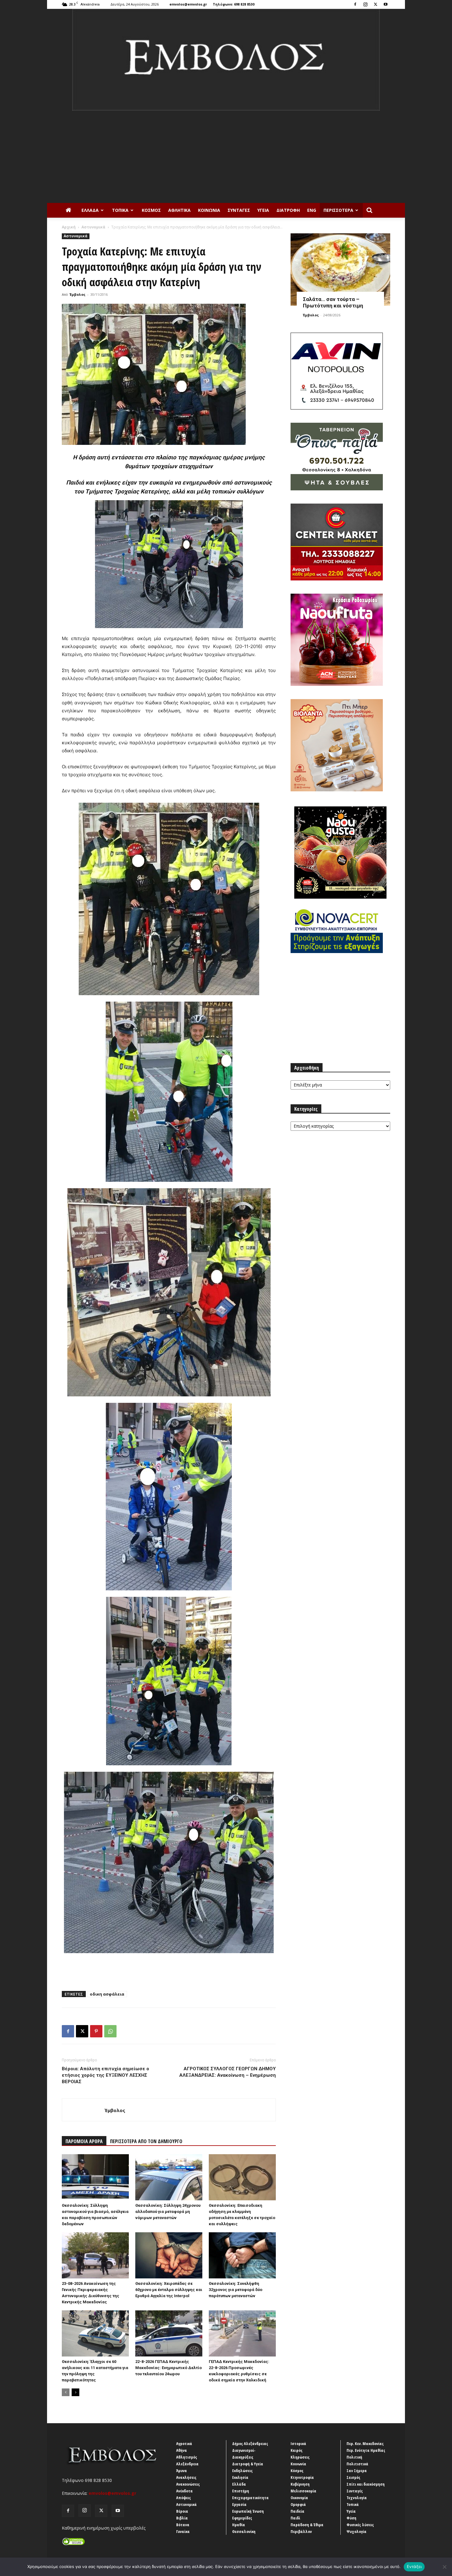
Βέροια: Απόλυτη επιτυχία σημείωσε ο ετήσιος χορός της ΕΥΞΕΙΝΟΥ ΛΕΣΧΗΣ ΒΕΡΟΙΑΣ (105, 2075)
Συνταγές (239, 210)
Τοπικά (120, 210)
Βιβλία (182, 2518)
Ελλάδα (90, 210)
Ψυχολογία (357, 2531)
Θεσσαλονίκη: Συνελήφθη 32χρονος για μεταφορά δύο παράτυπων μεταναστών (236, 2290)
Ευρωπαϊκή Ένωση (248, 2511)
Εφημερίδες (242, 2518)
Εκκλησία (240, 2477)
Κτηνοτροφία (302, 2477)
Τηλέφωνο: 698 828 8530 (234, 4)
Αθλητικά (179, 210)
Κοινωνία (209, 210)
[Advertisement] (226, 157)
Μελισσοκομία (303, 2491)
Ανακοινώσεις (188, 2484)
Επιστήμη (241, 2491)
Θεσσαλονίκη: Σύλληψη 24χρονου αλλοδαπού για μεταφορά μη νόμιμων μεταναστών (168, 2212)
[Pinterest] (96, 2031)
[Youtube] (386, 4)
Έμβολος (77, 294)
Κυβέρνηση (300, 2484)
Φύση (351, 2518)
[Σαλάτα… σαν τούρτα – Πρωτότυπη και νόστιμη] (340, 269)
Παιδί (295, 2518)
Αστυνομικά (93, 227)
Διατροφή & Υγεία (248, 2464)
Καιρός (297, 2450)
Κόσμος (151, 210)
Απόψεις (184, 2498)
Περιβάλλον (301, 2531)
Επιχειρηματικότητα (250, 2498)
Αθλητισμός (187, 2457)
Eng (312, 210)
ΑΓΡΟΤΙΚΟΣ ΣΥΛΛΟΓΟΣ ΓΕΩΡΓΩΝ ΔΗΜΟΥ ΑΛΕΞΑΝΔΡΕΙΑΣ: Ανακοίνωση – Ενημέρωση (228, 2072)
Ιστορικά (298, 2443)
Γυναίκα (183, 2531)
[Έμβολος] (226, 60)
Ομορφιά (298, 2504)
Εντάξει (414, 2566)
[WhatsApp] (110, 2031)
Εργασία (239, 2504)
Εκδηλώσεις (242, 2471)
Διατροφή (288, 210)
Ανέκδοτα (184, 2491)
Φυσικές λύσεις (360, 2525)
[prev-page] (66, 2392)
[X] (375, 4)
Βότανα (183, 2525)
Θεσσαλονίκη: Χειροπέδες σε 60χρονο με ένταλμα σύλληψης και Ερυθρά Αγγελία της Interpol (169, 2290)
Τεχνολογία (357, 2498)
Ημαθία (239, 2525)
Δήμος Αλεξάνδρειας (250, 2443)
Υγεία (263, 210)
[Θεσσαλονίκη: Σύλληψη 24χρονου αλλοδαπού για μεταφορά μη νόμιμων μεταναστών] (169, 2177)
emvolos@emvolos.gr (188, 4)
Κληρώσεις (300, 2457)
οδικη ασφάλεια (107, 1994)
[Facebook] (355, 4)
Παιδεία (297, 2511)
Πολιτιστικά (357, 2464)
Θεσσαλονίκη (244, 2531)
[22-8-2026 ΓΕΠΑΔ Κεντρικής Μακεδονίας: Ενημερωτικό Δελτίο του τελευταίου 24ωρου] (169, 2333)
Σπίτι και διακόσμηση (366, 2484)
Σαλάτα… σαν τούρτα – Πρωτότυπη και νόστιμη (333, 302)
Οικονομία (299, 2498)
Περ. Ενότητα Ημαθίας (366, 2450)
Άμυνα (182, 2471)
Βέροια (182, 2511)
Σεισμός (353, 2477)
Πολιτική (354, 2457)
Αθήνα (182, 2450)
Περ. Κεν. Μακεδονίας (365, 2443)
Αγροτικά (184, 2443)
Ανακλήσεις (186, 2477)
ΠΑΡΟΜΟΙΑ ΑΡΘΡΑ (84, 2141)
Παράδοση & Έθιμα (307, 2525)
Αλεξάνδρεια (187, 2464)
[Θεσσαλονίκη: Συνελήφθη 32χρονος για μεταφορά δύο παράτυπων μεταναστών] (242, 2255)
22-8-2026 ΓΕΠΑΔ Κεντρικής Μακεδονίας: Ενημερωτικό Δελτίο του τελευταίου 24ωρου (169, 2368)
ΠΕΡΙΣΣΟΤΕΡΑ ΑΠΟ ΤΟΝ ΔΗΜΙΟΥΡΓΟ (146, 2141)
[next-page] (75, 2392)
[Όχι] (444, 2567)
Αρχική (69, 227)
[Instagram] (365, 4)
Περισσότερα (338, 210)
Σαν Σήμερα (357, 2471)
